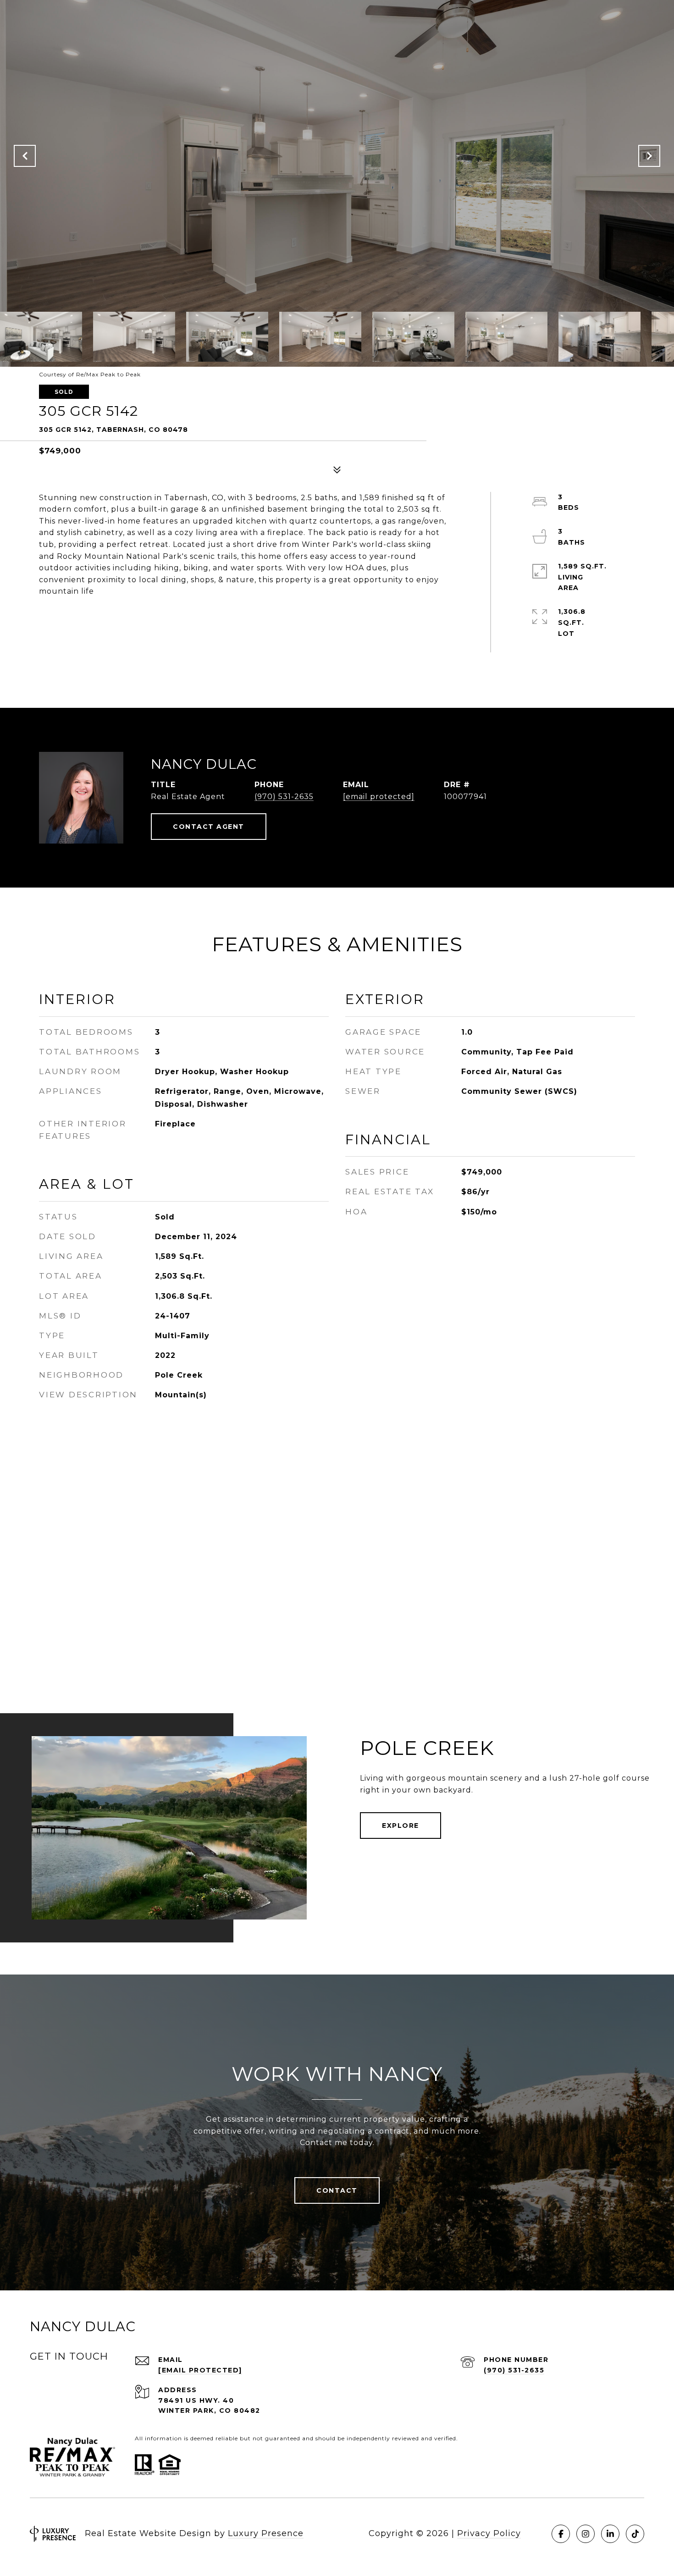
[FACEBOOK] (561, 2534)
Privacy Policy (489, 2533)
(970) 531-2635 (284, 797)
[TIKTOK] (635, 2534)
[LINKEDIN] (610, 2534)
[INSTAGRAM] (586, 2534)
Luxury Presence (266, 2533)
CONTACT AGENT (209, 827)
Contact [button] (337, 2190)
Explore (401, 1826)
